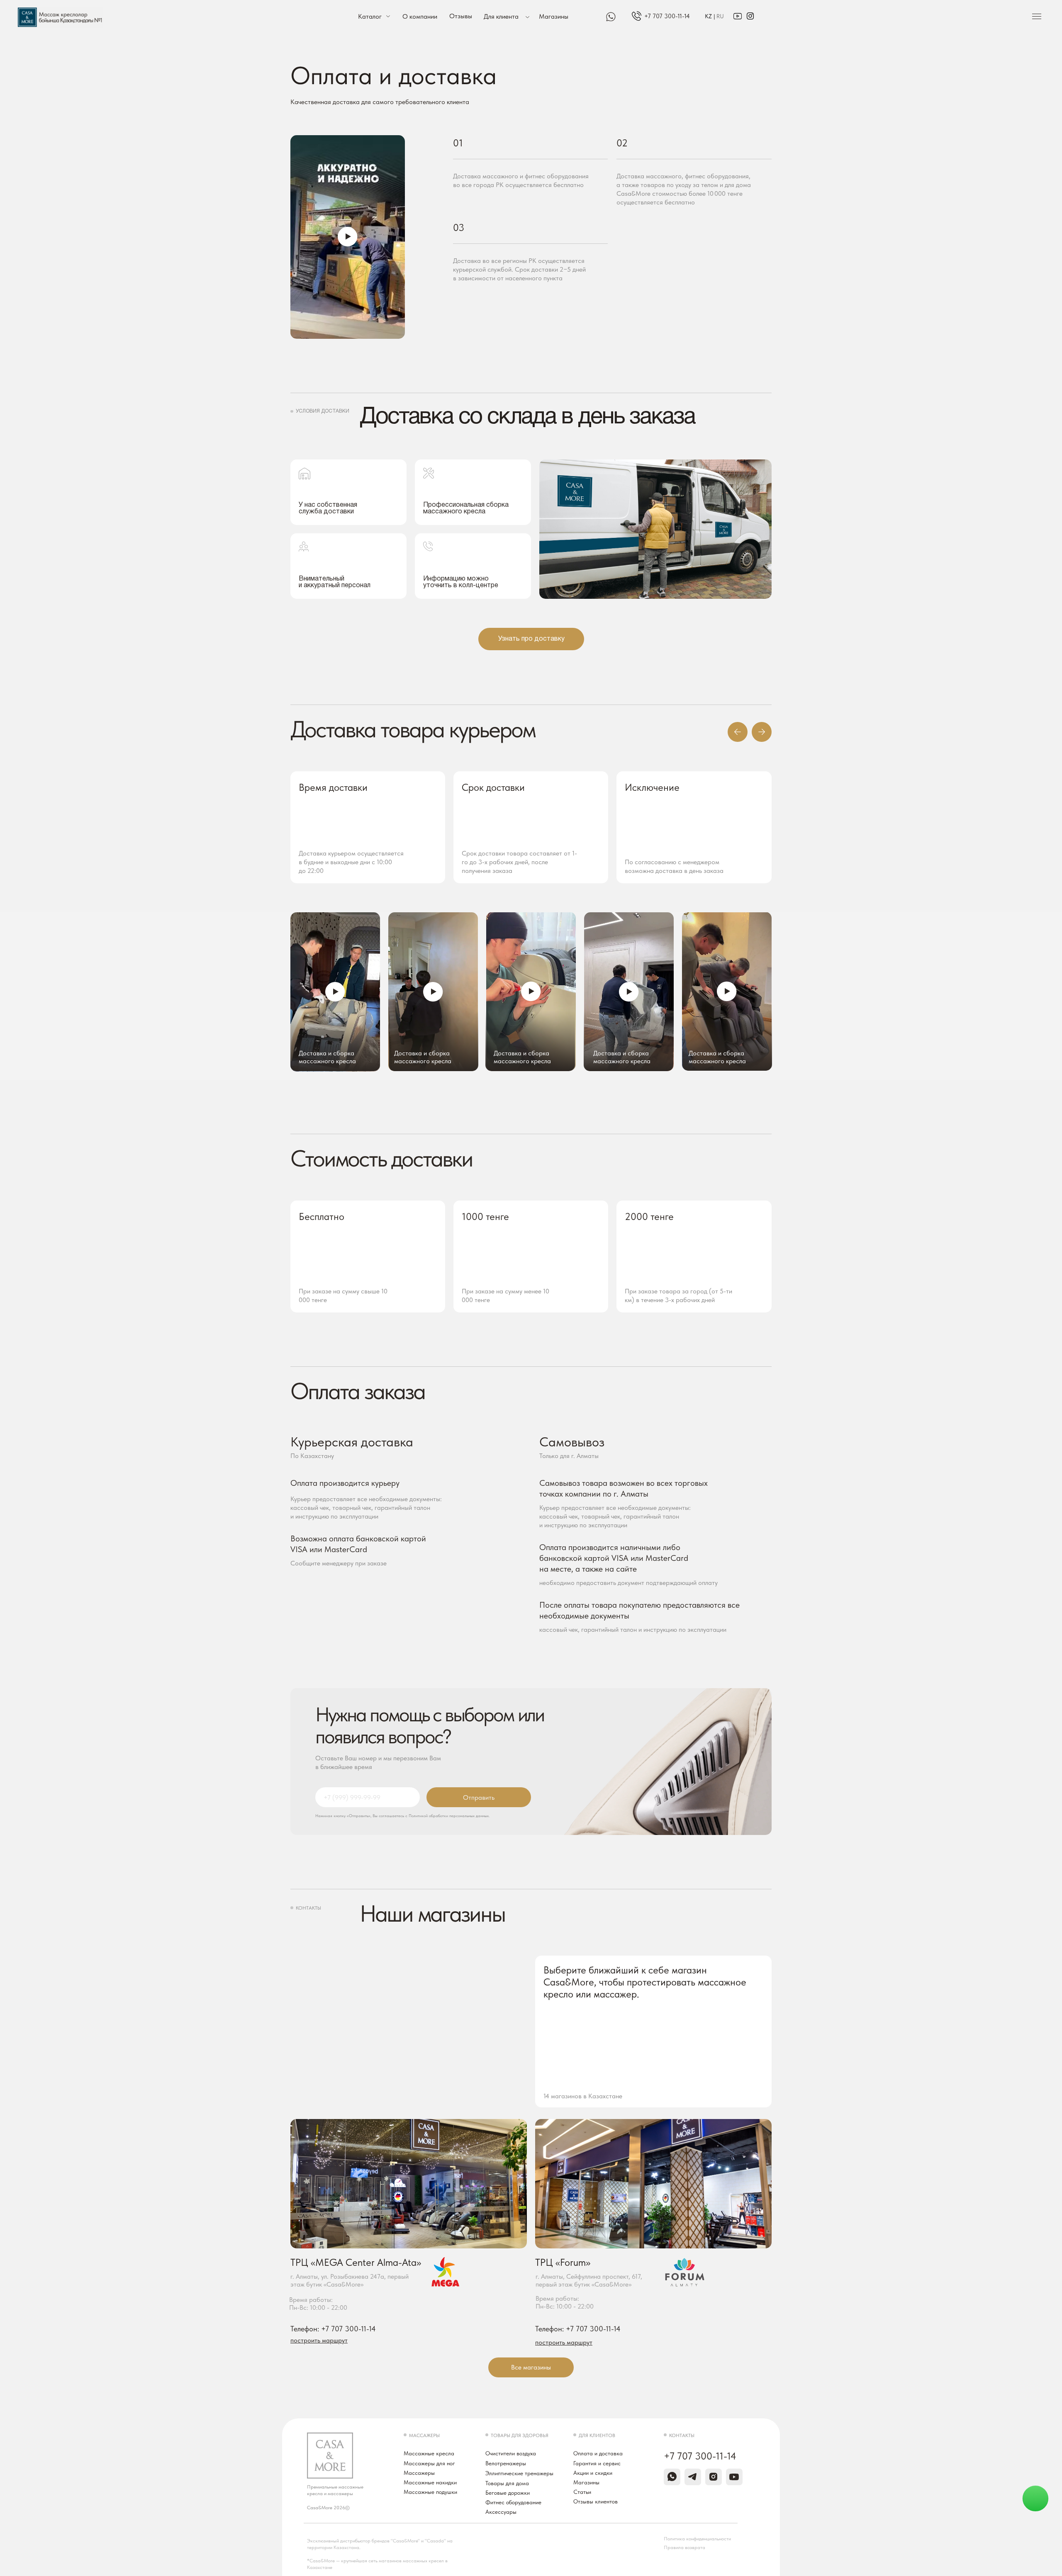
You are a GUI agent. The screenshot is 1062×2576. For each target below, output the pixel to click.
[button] (348, 237)
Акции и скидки (593, 2473)
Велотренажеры (506, 2463)
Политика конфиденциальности (697, 2539)
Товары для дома (507, 2483)
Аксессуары (501, 2512)
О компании (420, 16)
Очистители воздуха (511, 2453)
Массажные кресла (429, 2453)
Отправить (479, 1797)
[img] (637, 16)
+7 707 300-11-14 (667, 16)
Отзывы (461, 16)
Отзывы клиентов (596, 2501)
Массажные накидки (430, 2482)
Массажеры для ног (429, 2463)
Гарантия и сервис (597, 2463)
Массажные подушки (430, 2492)
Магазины (554, 16)
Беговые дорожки (508, 2493)
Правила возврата (684, 2547)
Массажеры (419, 2473)
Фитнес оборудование (513, 2502)
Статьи (582, 2492)
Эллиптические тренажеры (519, 2473)
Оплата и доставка (598, 2453)
